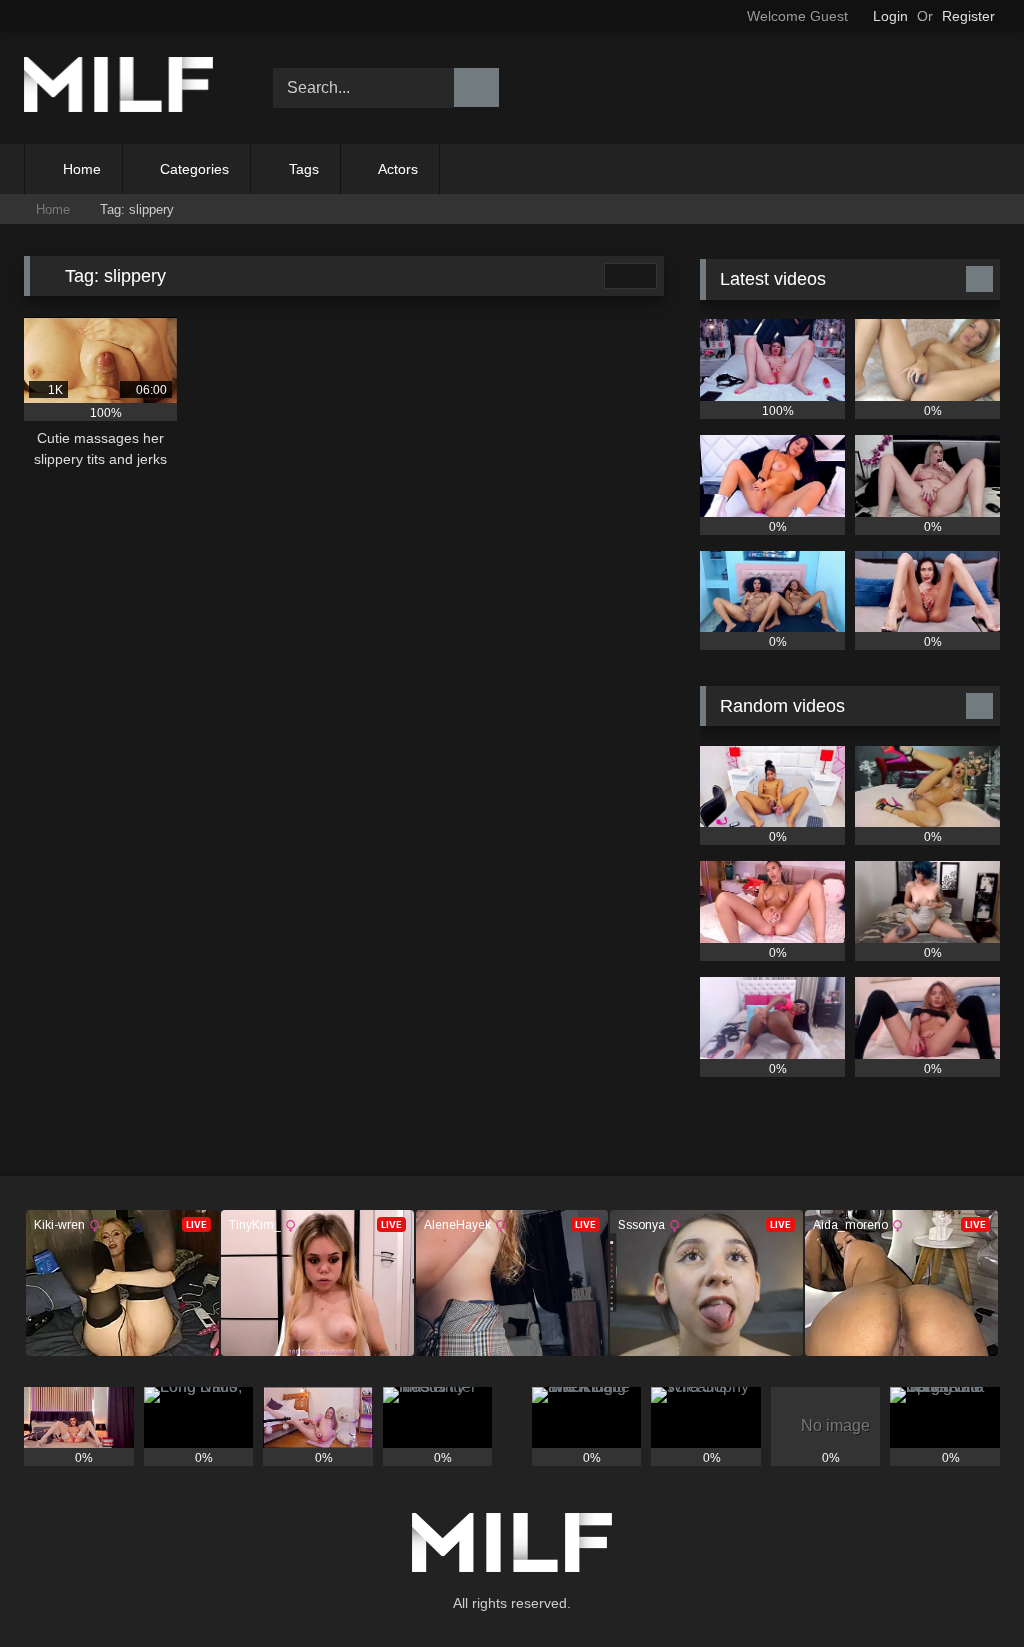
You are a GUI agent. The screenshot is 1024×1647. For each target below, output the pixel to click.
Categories (194, 169)
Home (82, 169)
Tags (304, 169)
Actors (398, 169)
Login (890, 16)
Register (968, 16)
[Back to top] (964, 1587)
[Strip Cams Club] (129, 88)
